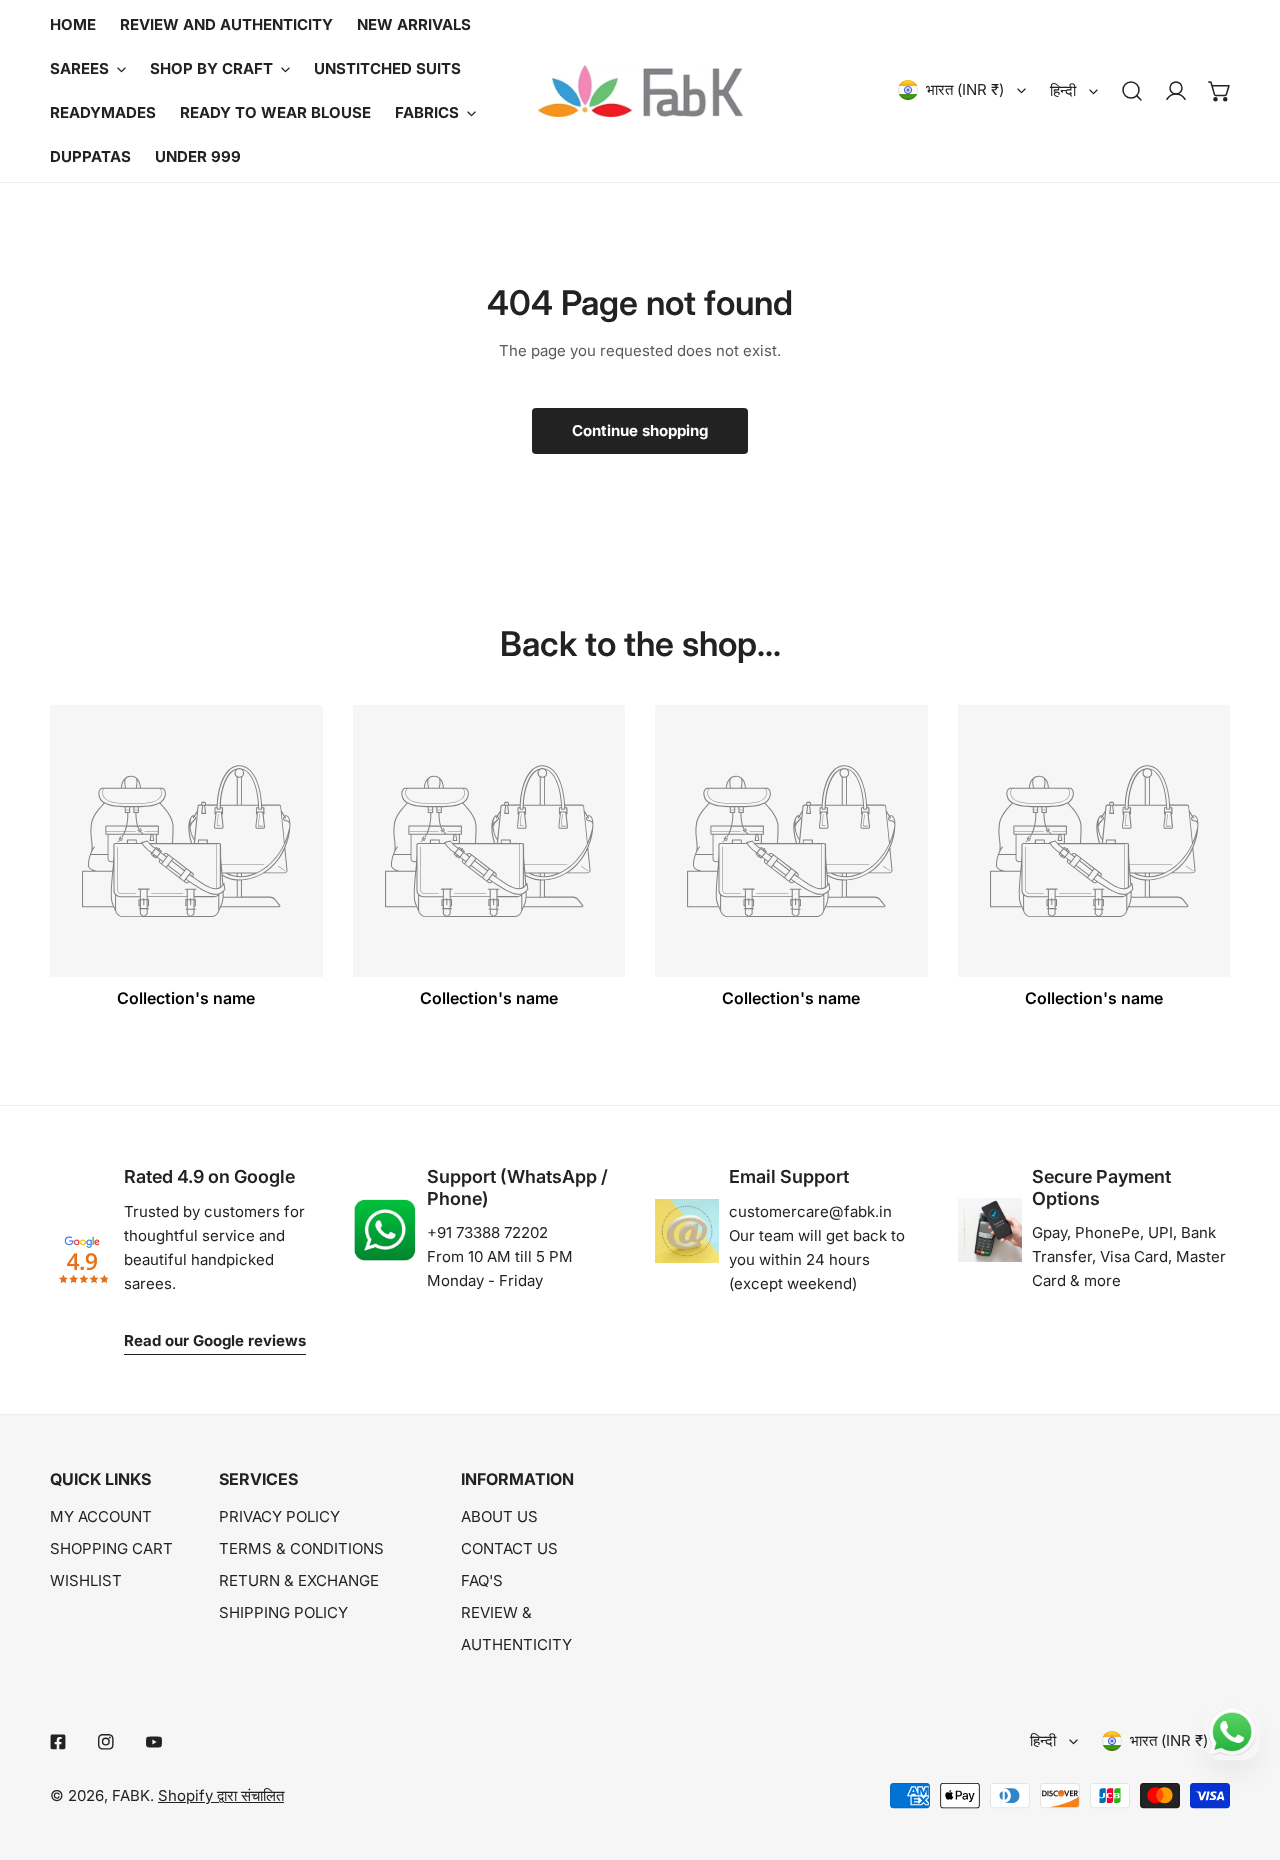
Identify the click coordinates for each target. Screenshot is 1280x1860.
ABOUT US (499, 1516)
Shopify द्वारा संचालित (221, 1795)
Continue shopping (640, 430)
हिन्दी (1063, 90)
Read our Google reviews (215, 1340)
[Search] (1132, 91)
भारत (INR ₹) (965, 89)
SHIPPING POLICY (283, 1612)
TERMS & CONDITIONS (301, 1548)
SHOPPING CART (111, 1548)
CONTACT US (509, 1548)
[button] (1220, 91)
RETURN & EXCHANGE (299, 1580)
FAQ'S (482, 1580)
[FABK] (640, 91)
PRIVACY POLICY (279, 1516)
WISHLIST (86, 1580)
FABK (131, 1795)
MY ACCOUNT (101, 1516)
